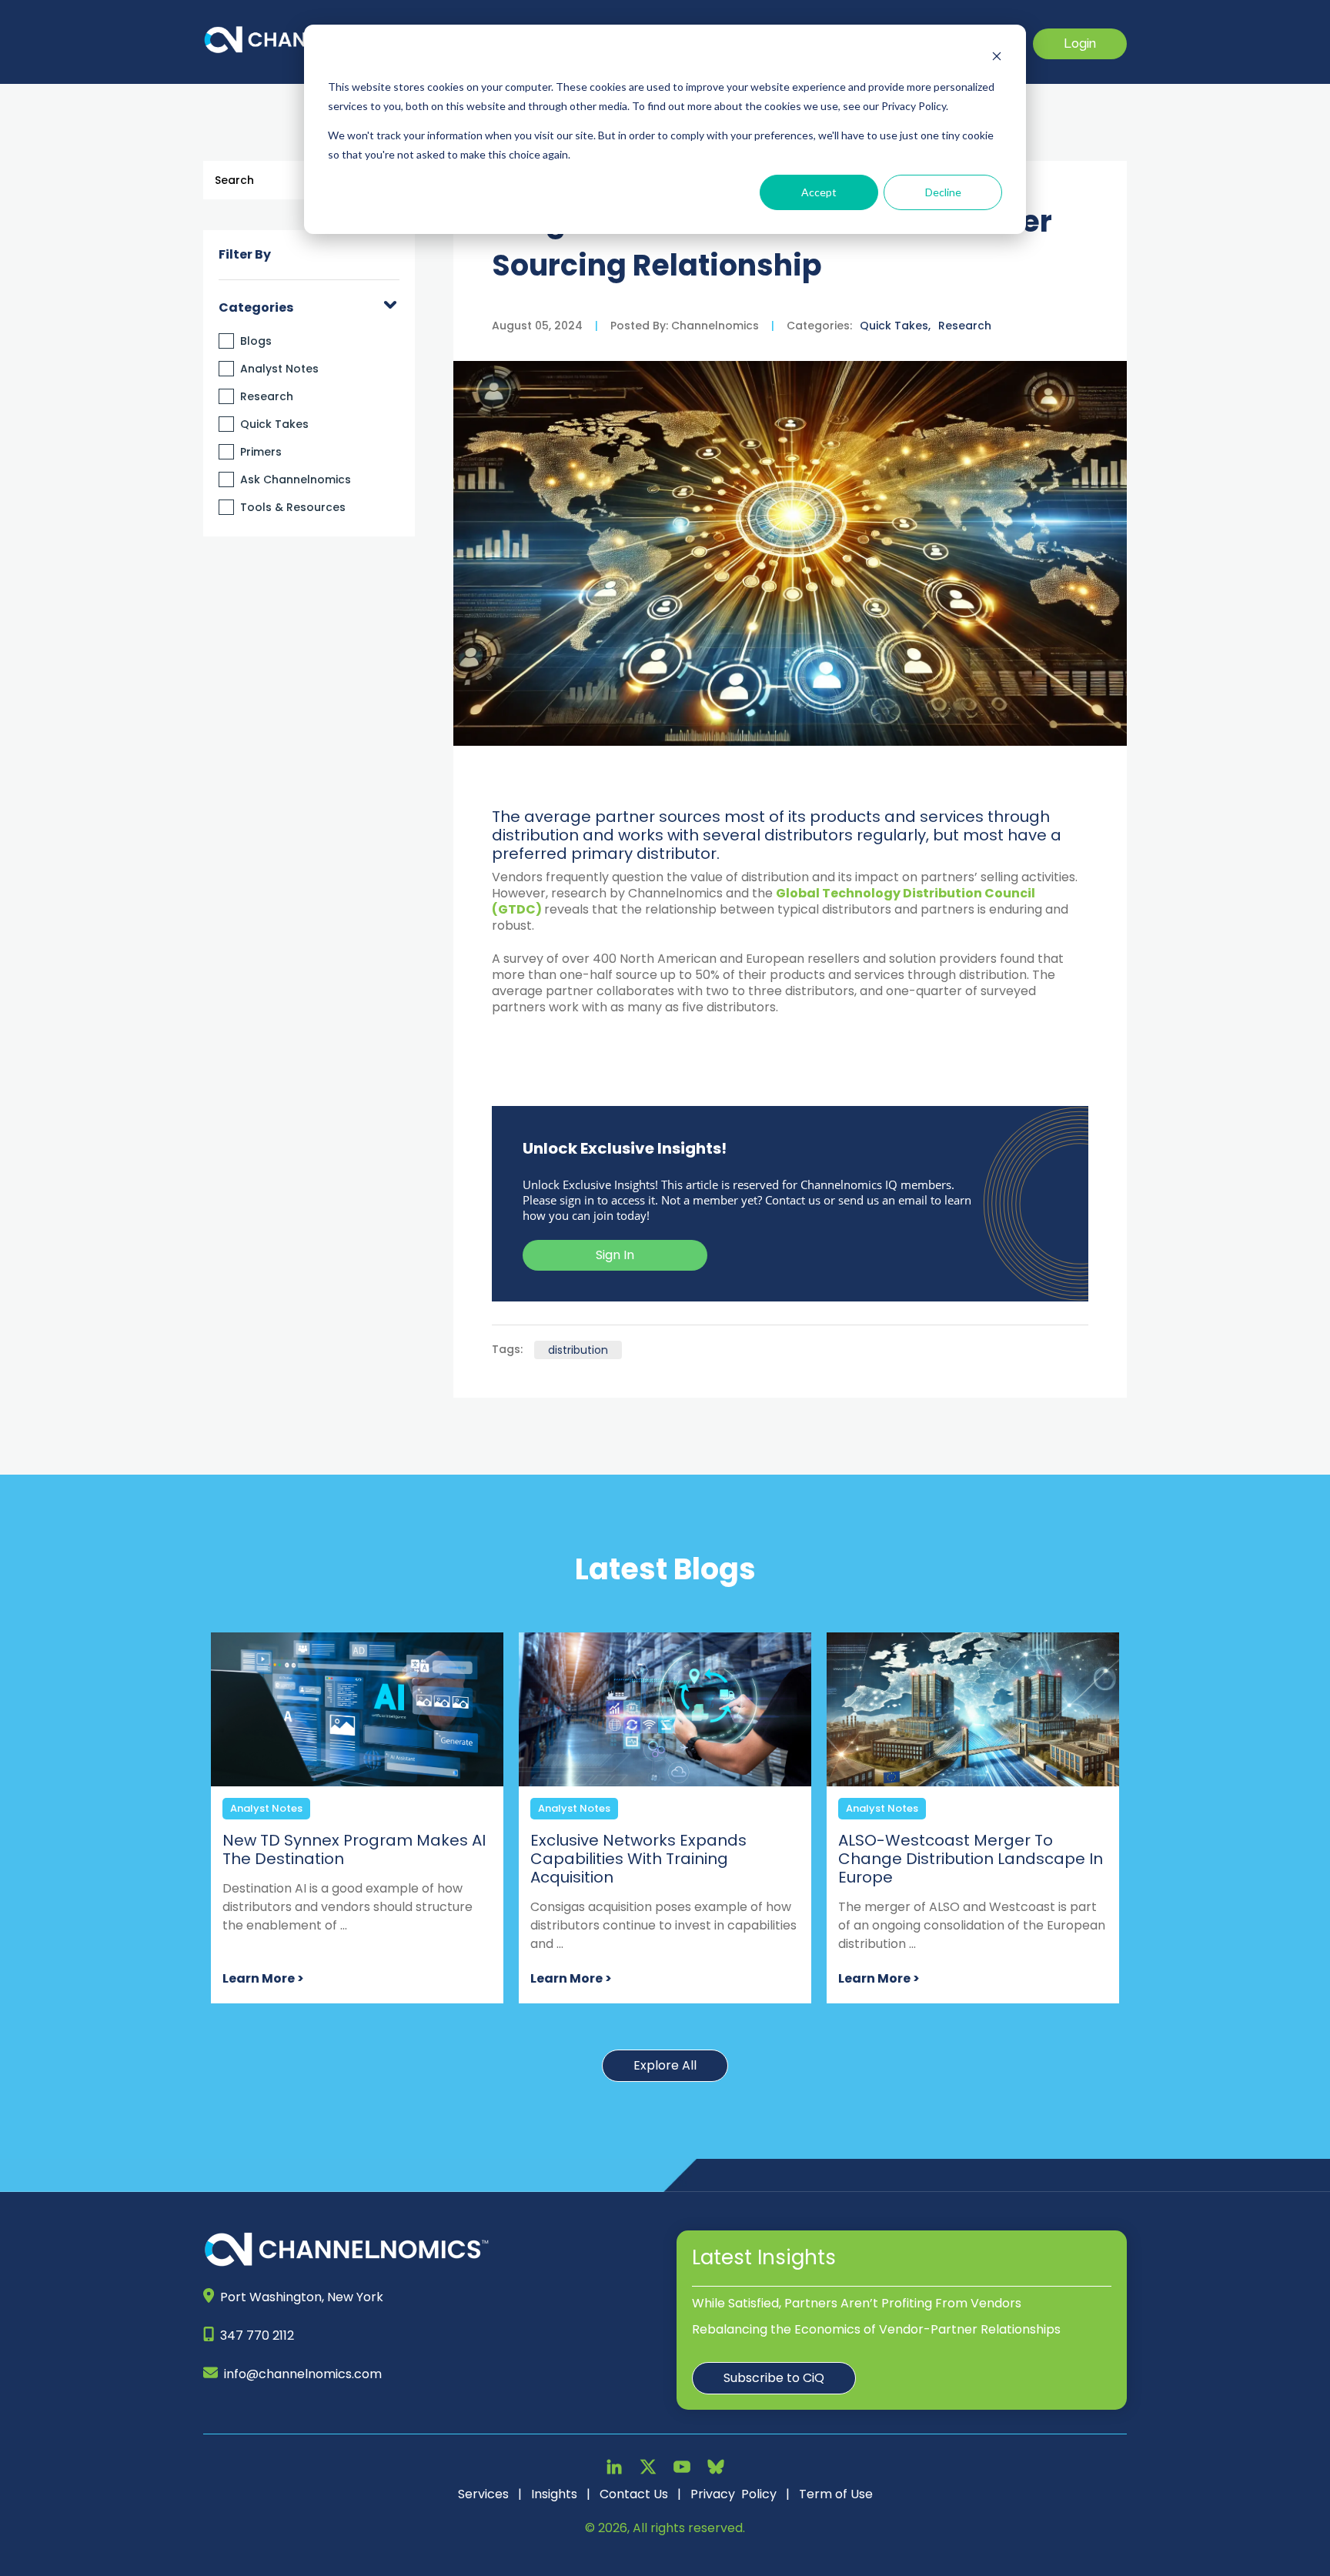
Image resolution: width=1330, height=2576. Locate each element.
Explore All (665, 2065)
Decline (943, 192)
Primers (261, 452)
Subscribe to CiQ (774, 2378)
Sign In (615, 1255)
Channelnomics (713, 326)
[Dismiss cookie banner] (997, 58)
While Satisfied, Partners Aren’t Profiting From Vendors (857, 2303)
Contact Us (634, 2494)
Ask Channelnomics (296, 479)
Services (483, 2494)
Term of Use (836, 2494)
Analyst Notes (279, 369)
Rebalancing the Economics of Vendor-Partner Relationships (876, 2329)
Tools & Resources (293, 507)
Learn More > (263, 1978)
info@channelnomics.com (303, 2374)
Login (1080, 43)
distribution (578, 1350)
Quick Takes (274, 424)
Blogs (256, 341)
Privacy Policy (734, 2494)
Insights (554, 2494)
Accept (819, 192)
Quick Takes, (895, 326)
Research (267, 396)
